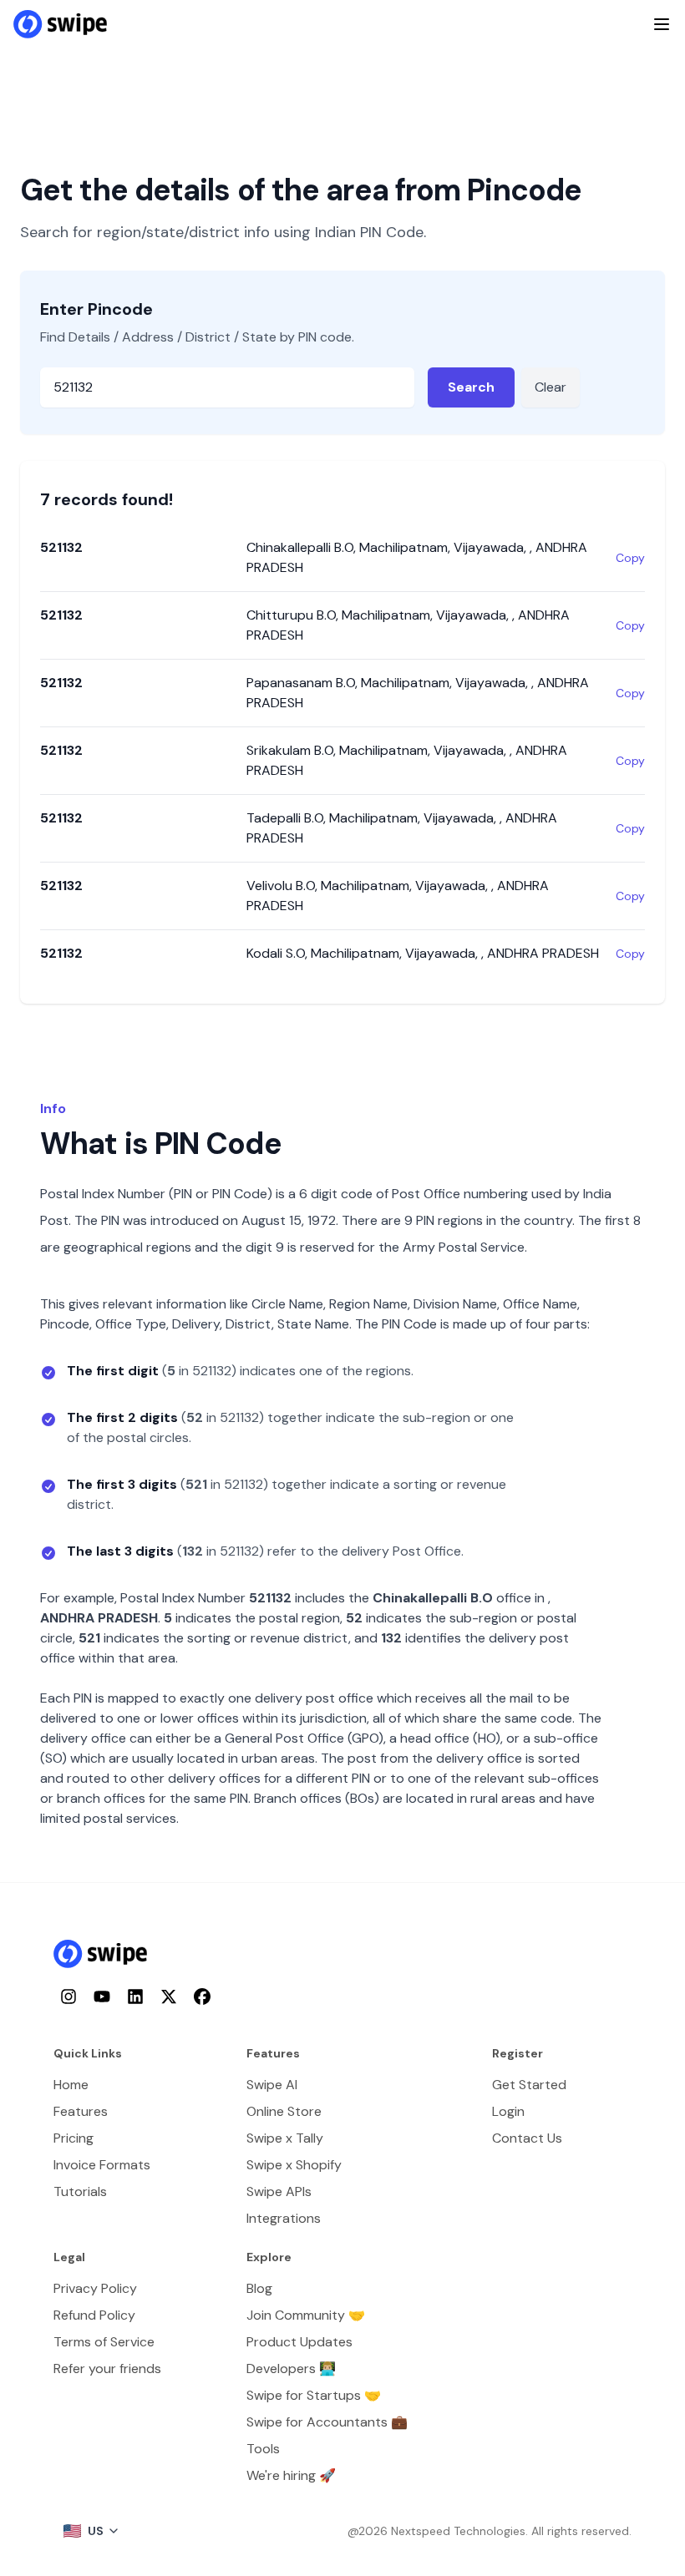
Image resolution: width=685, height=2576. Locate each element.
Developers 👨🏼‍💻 (291, 2369)
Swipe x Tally (285, 2138)
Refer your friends (107, 2369)
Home (71, 2085)
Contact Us (527, 2138)
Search (471, 387)
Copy (630, 558)
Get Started (529, 2085)
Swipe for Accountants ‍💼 (327, 2422)
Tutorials (80, 2191)
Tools (263, 2449)
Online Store (284, 2111)
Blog (259, 2288)
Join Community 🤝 (306, 2315)
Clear (551, 387)
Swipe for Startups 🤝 (314, 2395)
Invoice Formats (102, 2165)
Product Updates (299, 2342)
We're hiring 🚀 (291, 2475)
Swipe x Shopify (294, 2165)
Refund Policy (94, 2315)
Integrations (284, 2218)
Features (81, 2111)
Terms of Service (104, 2342)
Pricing (74, 2138)
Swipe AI (272, 2085)
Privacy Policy (95, 2288)
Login (508, 2111)
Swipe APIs (279, 2191)
